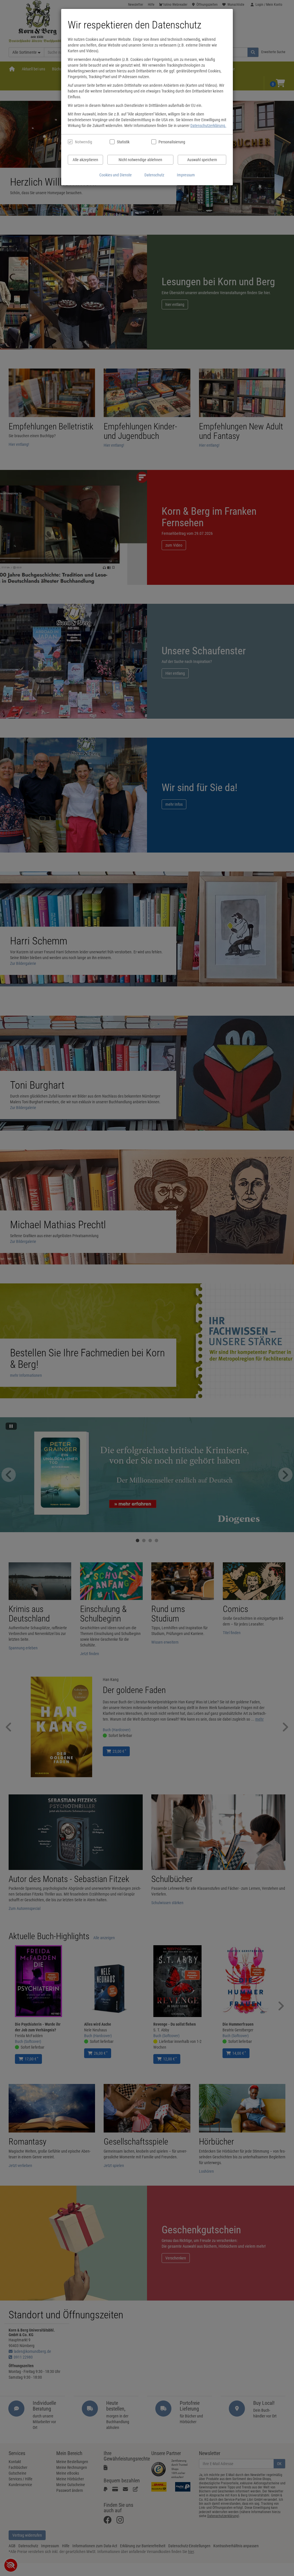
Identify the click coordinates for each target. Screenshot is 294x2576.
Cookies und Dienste (116, 175)
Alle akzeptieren (85, 160)
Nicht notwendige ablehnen (140, 160)
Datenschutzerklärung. (208, 126)
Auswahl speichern (202, 160)
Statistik (123, 142)
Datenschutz (154, 175)
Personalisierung (172, 142)
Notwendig (84, 142)
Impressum (186, 175)
